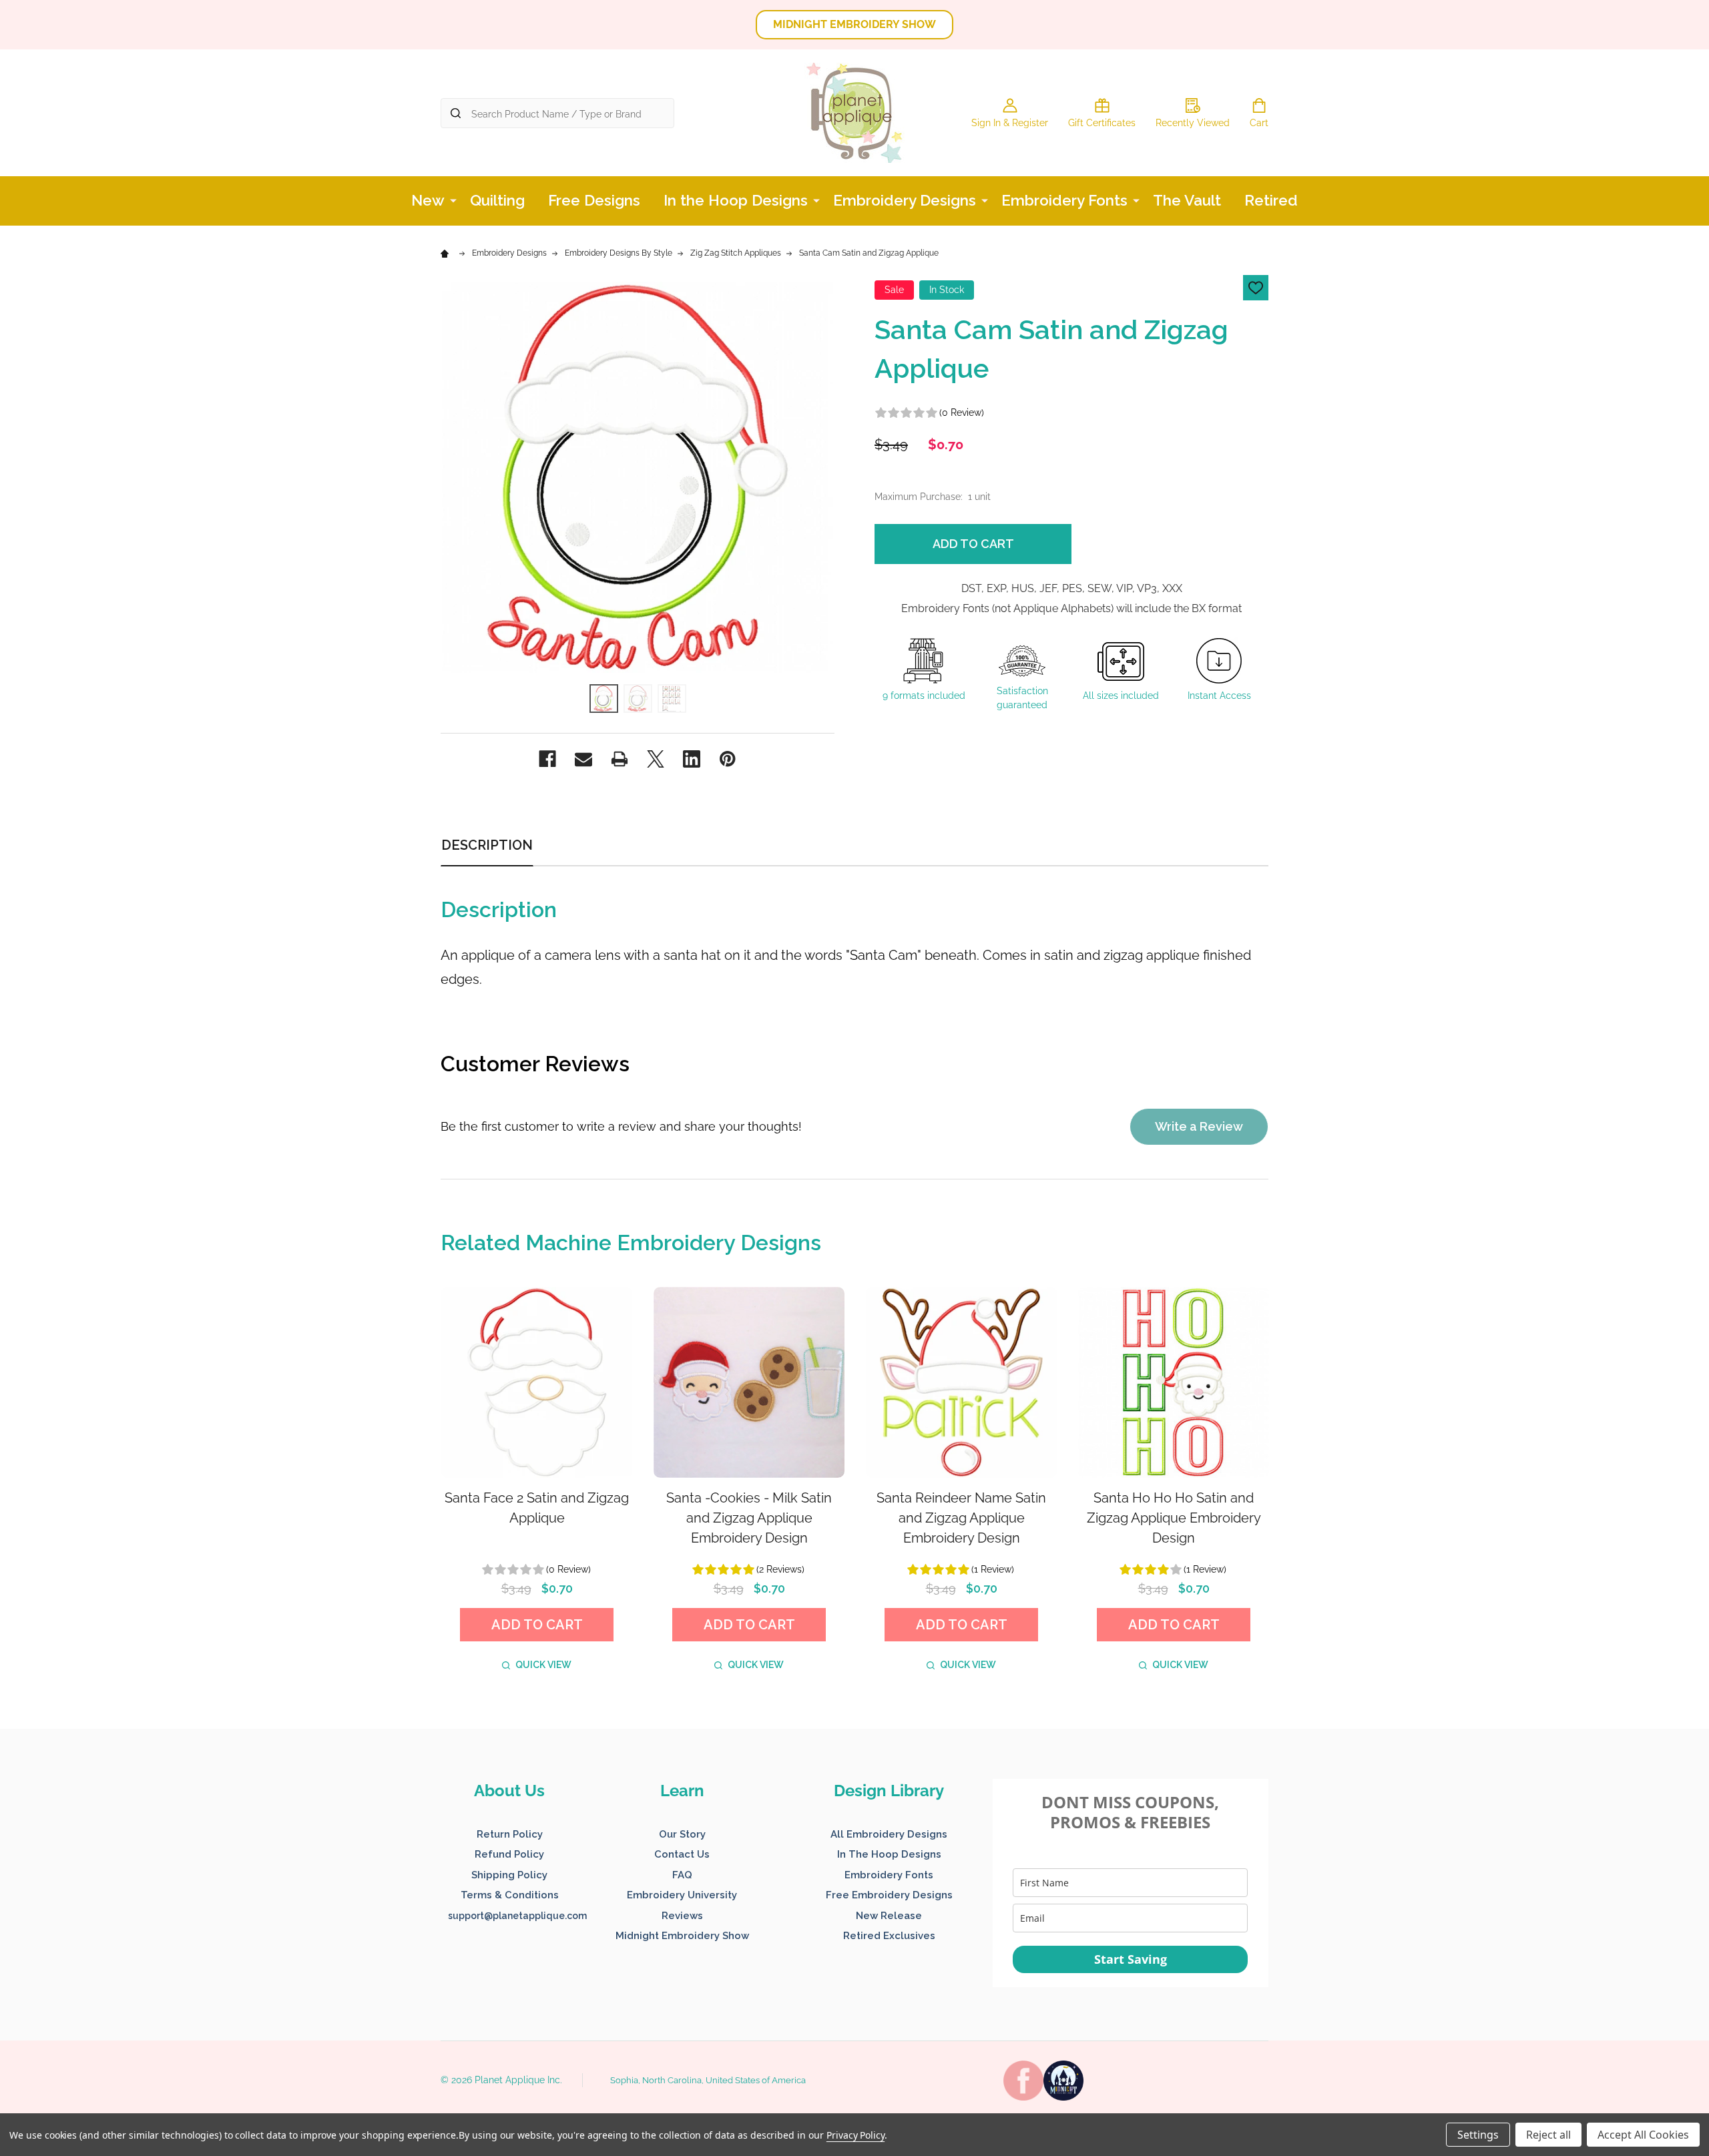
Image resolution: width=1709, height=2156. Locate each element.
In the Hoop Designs (736, 200)
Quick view (543, 1665)
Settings (1478, 2135)
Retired (1271, 200)
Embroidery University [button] (682, 1895)
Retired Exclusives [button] (889, 1936)
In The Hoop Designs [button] (889, 1854)
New (428, 200)
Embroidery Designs (905, 200)
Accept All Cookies (1643, 2135)
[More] (453, 200)
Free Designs (594, 200)
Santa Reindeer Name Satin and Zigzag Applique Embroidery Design (961, 1518)
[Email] (583, 759)
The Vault (1187, 200)
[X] (656, 759)
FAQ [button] (682, 1875)
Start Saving (1131, 1959)
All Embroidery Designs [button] (889, 1834)
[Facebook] (547, 759)
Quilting (497, 200)
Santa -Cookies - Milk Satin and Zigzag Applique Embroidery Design (749, 1518)
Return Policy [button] (510, 1834)
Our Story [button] (682, 1834)
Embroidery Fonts (1064, 200)
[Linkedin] (692, 759)
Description (487, 845)
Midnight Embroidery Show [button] (682, 1936)
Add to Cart (973, 544)
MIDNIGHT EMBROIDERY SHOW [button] (854, 24)
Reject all (1548, 2135)
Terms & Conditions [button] (510, 1895)
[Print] (620, 759)
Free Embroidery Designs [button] (889, 1895)
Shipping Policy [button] (509, 1875)
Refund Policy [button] (509, 1854)
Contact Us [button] (682, 1854)
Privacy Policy (856, 2135)
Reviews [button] (682, 1916)
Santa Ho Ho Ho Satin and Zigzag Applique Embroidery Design (1174, 1518)
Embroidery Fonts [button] (889, 1875)
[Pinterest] (728, 759)
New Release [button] (889, 1916)
